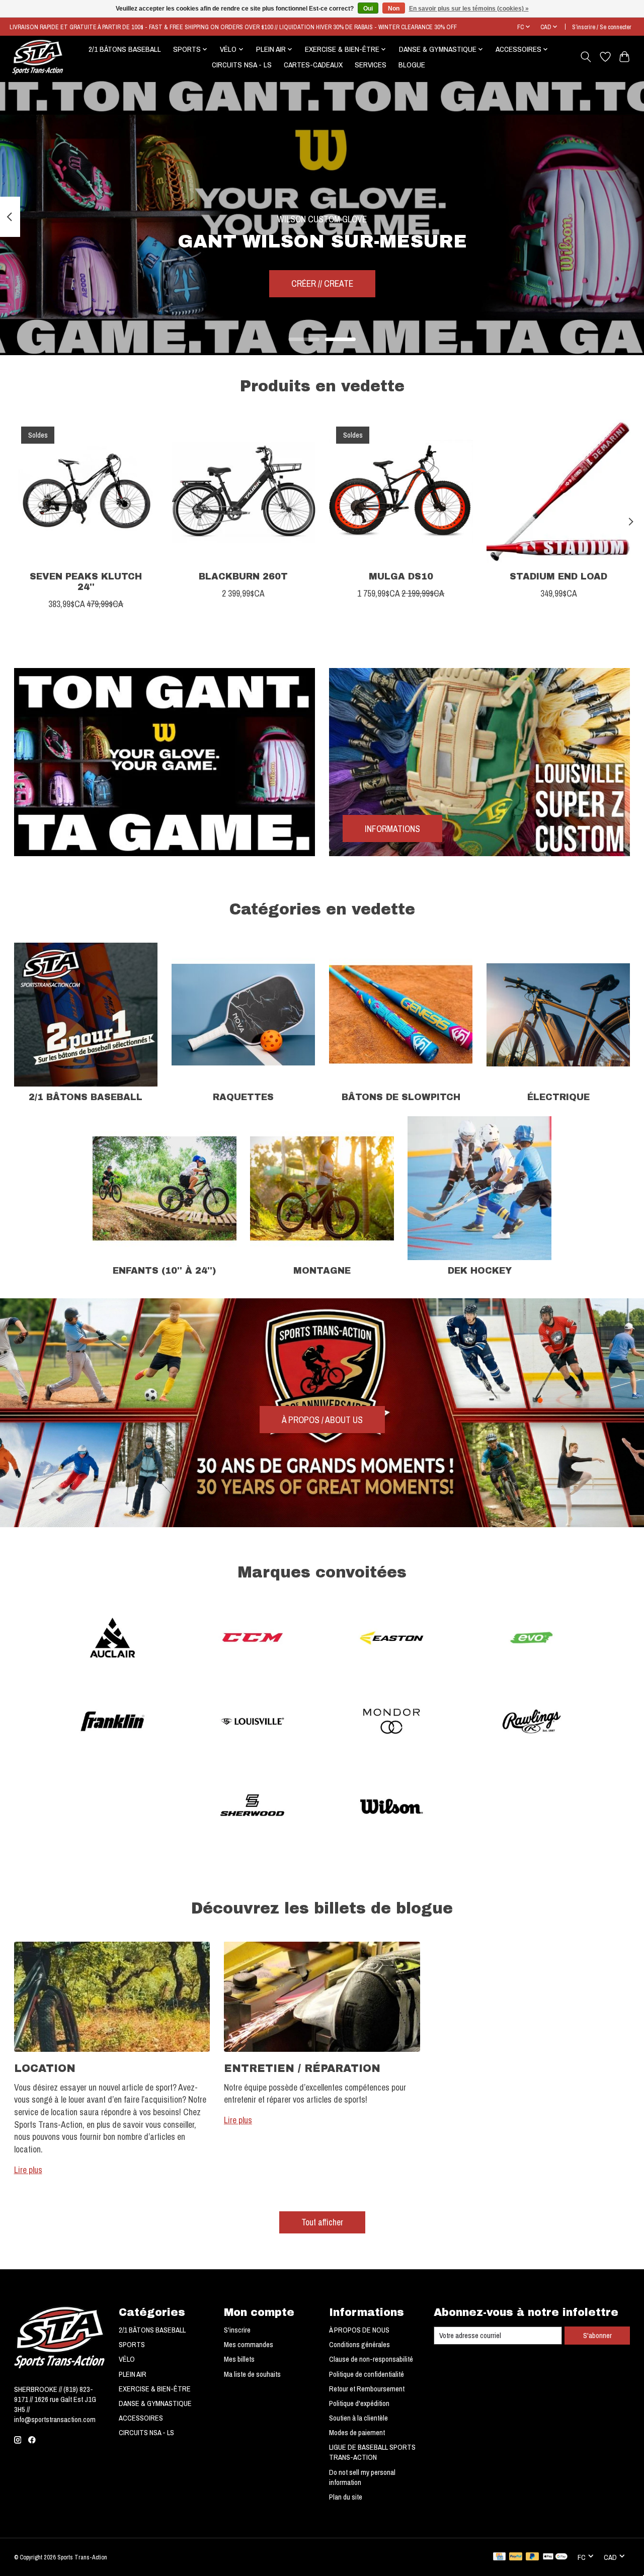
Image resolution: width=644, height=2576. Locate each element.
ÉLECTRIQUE (558, 1097)
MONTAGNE (322, 1271)
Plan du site (346, 2497)
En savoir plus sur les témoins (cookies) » (469, 9)
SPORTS (132, 2345)
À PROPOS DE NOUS (359, 2330)
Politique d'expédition (359, 2403)
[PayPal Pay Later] (532, 2557)
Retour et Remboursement (367, 2389)
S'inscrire (237, 2330)
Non (394, 9)
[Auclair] (113, 1639)
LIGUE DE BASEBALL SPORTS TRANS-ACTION (372, 2452)
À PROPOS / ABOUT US (322, 1420)
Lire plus (28, 2170)
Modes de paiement (357, 2433)
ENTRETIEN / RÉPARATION (302, 2068)
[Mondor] (392, 1723)
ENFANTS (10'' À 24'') (164, 1271)
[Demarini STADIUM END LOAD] (558, 491)
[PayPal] (516, 2557)
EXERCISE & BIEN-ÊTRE (155, 2389)
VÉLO (127, 2359)
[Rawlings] (531, 1723)
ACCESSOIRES (141, 2418)
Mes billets (239, 2359)
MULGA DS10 (400, 577)
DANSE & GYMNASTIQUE (155, 2403)
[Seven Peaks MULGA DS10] (401, 491)
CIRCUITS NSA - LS (242, 65)
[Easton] (392, 1639)
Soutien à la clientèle (358, 2418)
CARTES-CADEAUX (313, 65)
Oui (368, 9)
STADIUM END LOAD (558, 577)
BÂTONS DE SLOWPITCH (401, 1097)
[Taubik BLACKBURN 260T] (244, 491)
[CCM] (252, 1639)
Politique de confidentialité (367, 2374)
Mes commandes (249, 2345)
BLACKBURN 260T (243, 577)
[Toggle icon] (585, 57)
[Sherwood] (252, 1807)
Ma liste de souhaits (252, 2374)
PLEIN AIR (133, 2374)
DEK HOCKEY (480, 1271)
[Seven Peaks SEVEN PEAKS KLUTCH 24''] (86, 491)
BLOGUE (412, 65)
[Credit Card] (499, 2557)
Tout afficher (322, 2222)
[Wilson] (392, 1807)
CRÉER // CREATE (322, 283)
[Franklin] (113, 1723)
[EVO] (531, 1639)
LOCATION (45, 2068)
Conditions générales (359, 2345)
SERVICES (371, 65)
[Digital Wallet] (555, 2557)
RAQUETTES (243, 1097)
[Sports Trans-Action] (38, 57)
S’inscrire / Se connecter (602, 27)
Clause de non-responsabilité (371, 2359)
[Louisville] (252, 1723)
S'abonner (597, 2336)
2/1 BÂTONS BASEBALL (125, 49)
